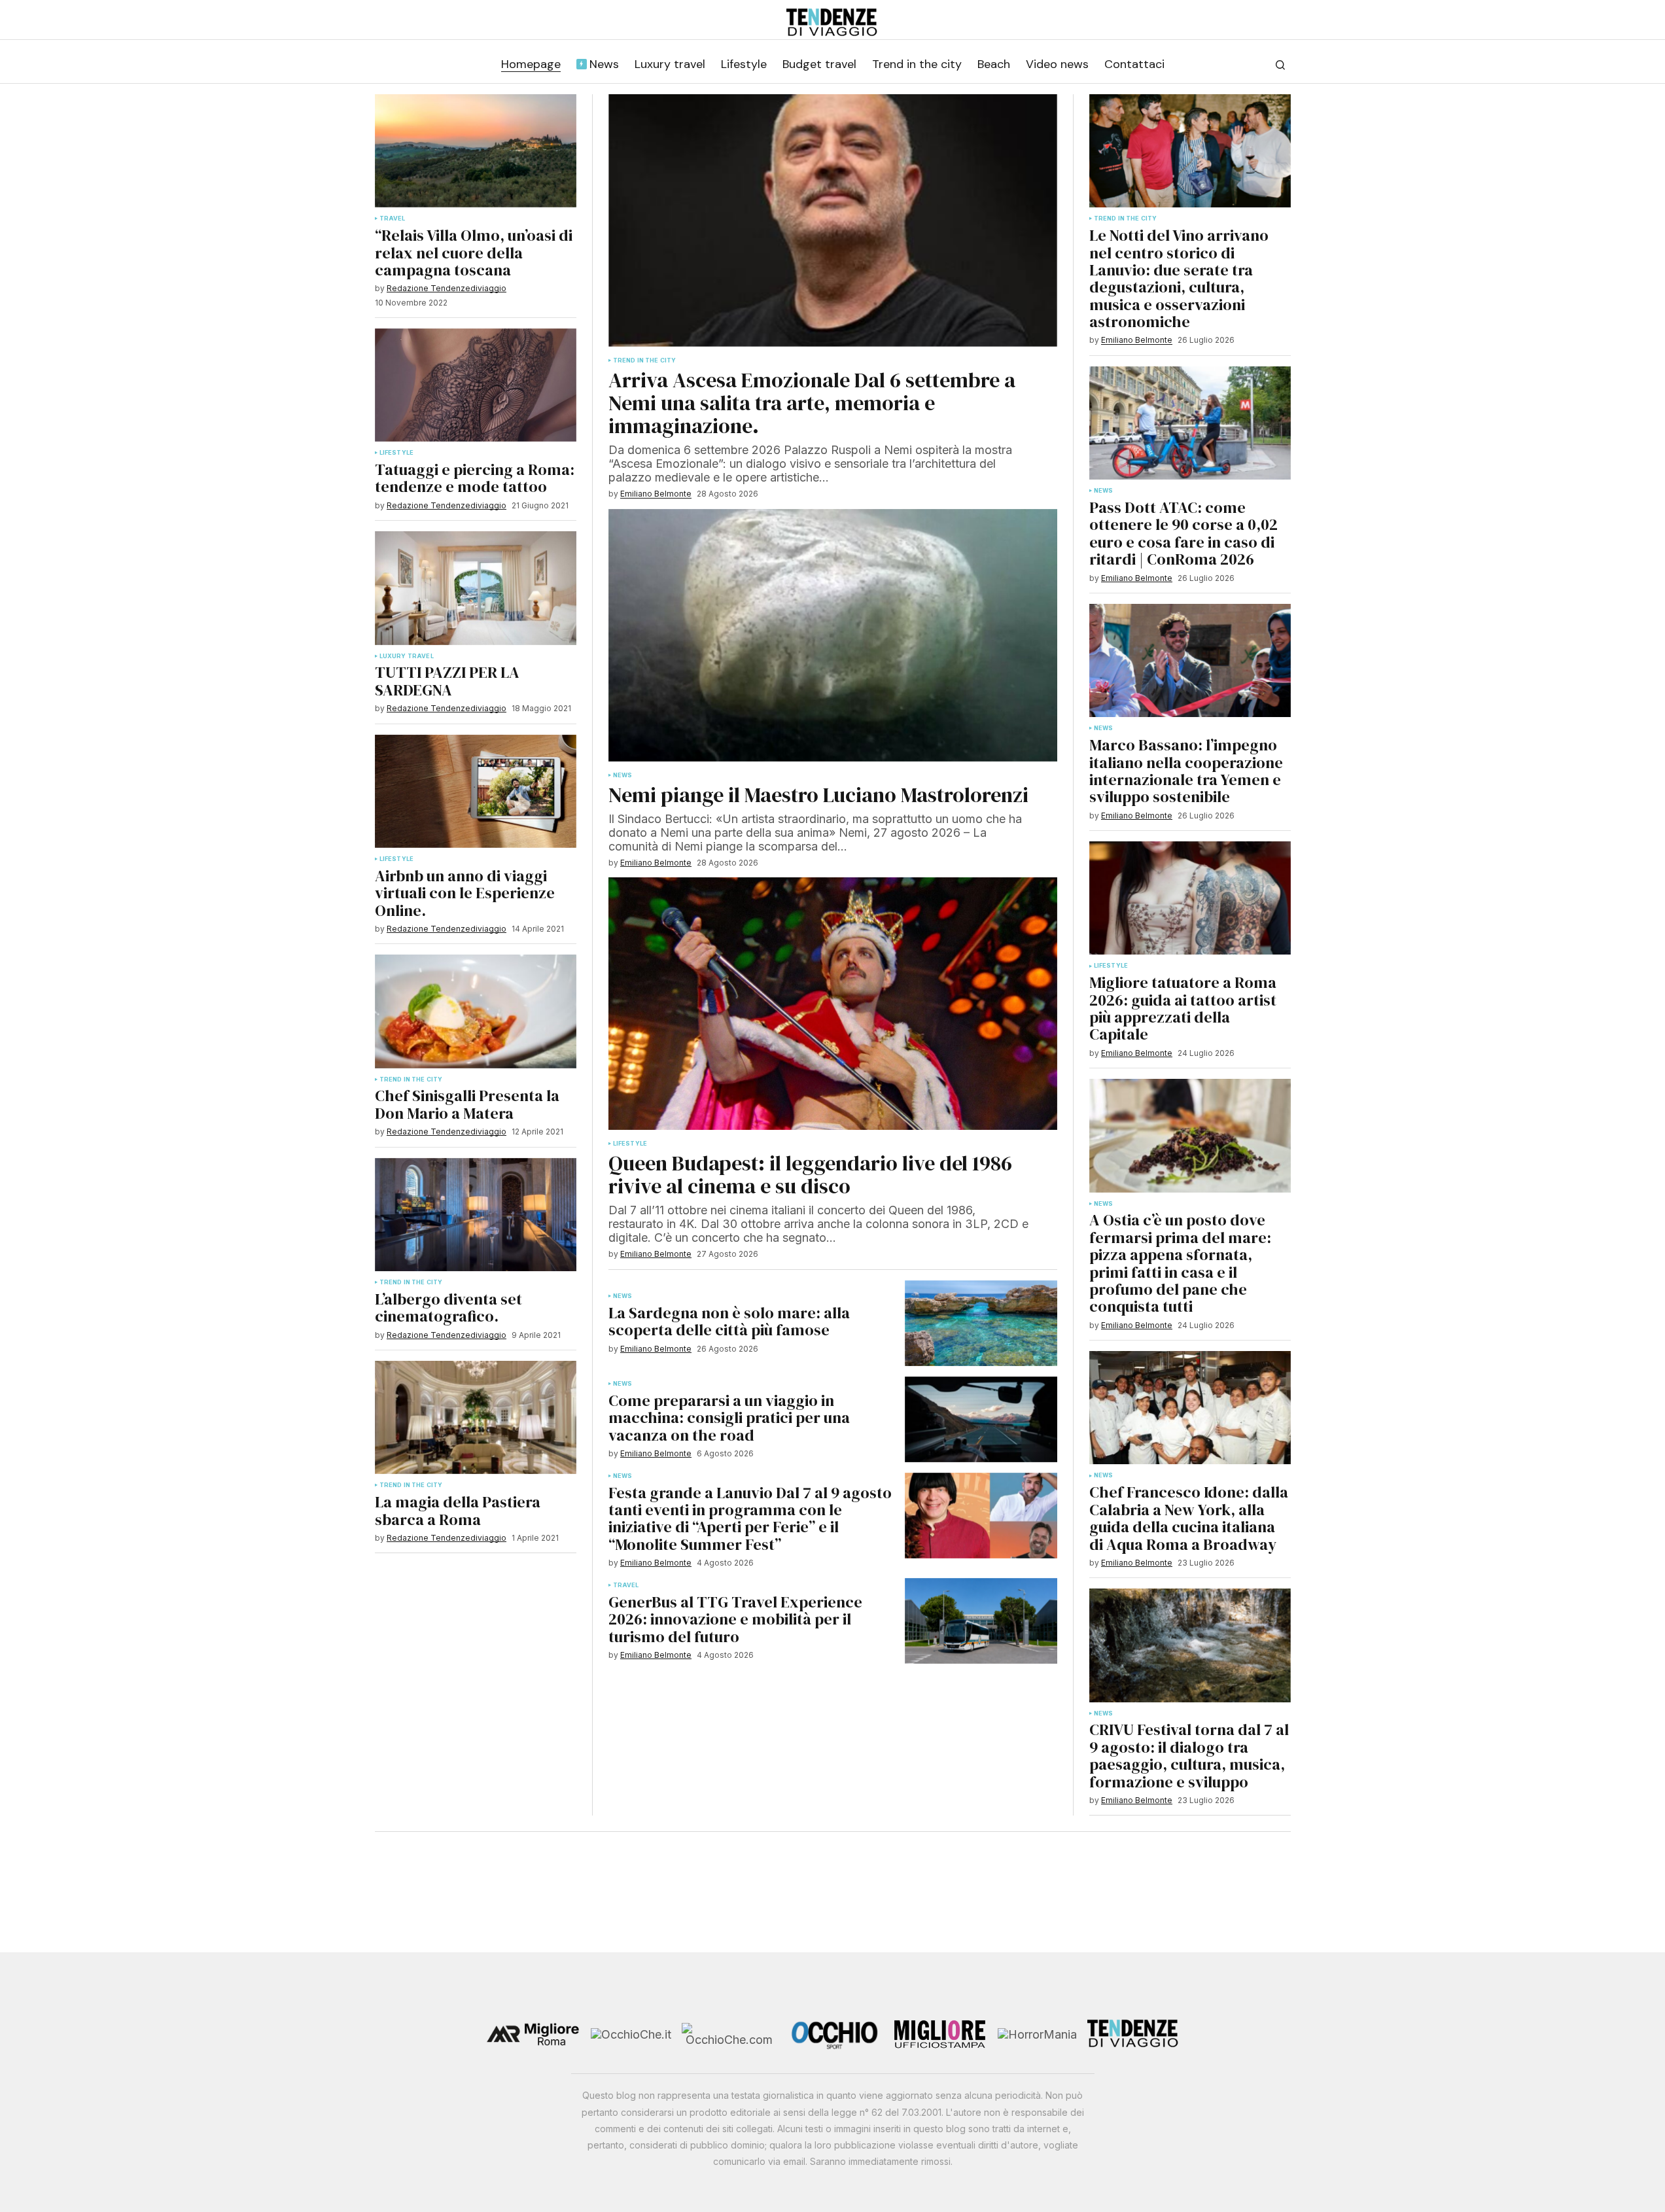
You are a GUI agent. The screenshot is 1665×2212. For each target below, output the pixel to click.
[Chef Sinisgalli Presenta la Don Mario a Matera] (476, 1011)
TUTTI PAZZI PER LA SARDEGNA (447, 681)
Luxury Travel (407, 656)
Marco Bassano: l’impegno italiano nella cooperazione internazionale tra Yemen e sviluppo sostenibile (1186, 771)
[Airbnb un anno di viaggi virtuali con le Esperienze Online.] (476, 791)
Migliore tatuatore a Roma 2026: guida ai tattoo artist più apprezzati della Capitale (1183, 1009)
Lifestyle (397, 453)
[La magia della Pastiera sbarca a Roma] (476, 1417)
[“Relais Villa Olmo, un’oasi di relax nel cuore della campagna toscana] (476, 151)
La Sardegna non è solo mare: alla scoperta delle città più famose (729, 1322)
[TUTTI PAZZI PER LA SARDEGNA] (476, 588)
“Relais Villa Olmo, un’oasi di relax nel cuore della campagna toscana (474, 253)
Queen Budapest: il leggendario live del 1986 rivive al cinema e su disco (810, 1175)
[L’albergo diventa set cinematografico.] (476, 1215)
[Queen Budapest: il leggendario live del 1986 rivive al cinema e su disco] (833, 1004)
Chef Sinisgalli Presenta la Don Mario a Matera (467, 1105)
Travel (393, 219)
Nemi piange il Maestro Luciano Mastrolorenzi (818, 795)
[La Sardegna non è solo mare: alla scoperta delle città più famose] (981, 1323)
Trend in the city (411, 1080)
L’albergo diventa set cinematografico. (448, 1308)
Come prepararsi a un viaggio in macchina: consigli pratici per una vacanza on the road (729, 1418)
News (623, 775)
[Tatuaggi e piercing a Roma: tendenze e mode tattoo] (476, 385)
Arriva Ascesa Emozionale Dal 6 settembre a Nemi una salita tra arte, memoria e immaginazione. (812, 404)
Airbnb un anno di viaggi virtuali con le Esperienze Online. (465, 893)
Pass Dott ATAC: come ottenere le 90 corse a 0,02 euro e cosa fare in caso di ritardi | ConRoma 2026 (1183, 534)
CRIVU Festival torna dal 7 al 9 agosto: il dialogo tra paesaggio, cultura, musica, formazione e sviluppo (1189, 1756)
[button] (1280, 65)
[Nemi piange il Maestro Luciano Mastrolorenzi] (833, 635)
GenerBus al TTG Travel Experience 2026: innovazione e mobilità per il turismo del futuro (735, 1620)
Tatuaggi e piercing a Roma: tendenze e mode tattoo (475, 479)
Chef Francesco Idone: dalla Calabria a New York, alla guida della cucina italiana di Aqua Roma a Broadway (1189, 1519)
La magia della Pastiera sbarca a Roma (458, 1511)
